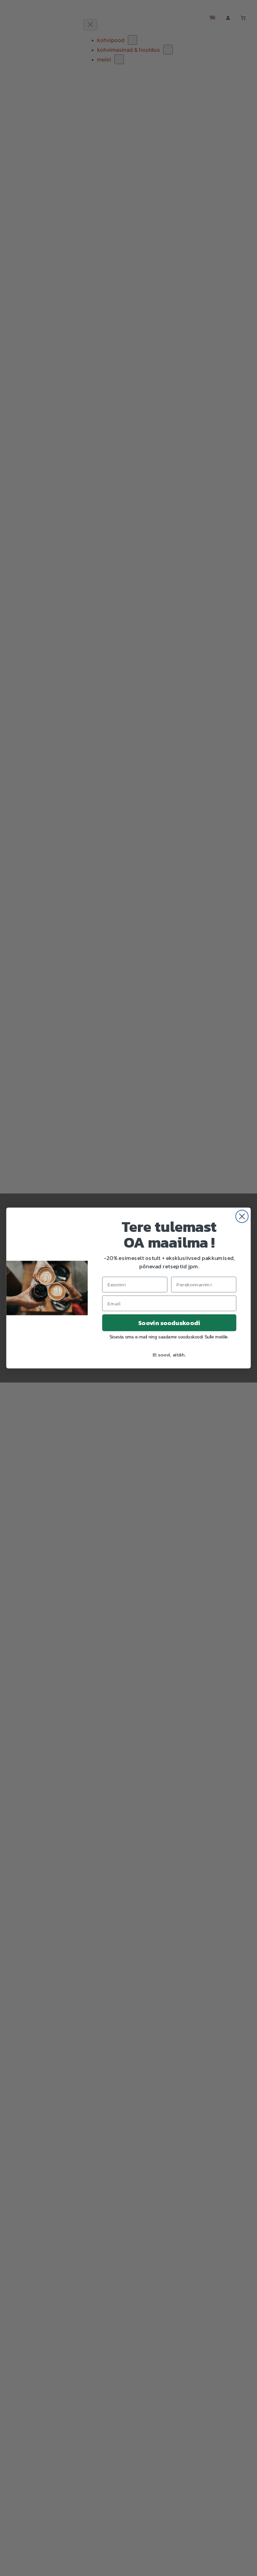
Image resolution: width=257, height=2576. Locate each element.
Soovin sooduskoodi (169, 1323)
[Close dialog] (242, 1216)
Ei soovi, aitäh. (169, 1354)
